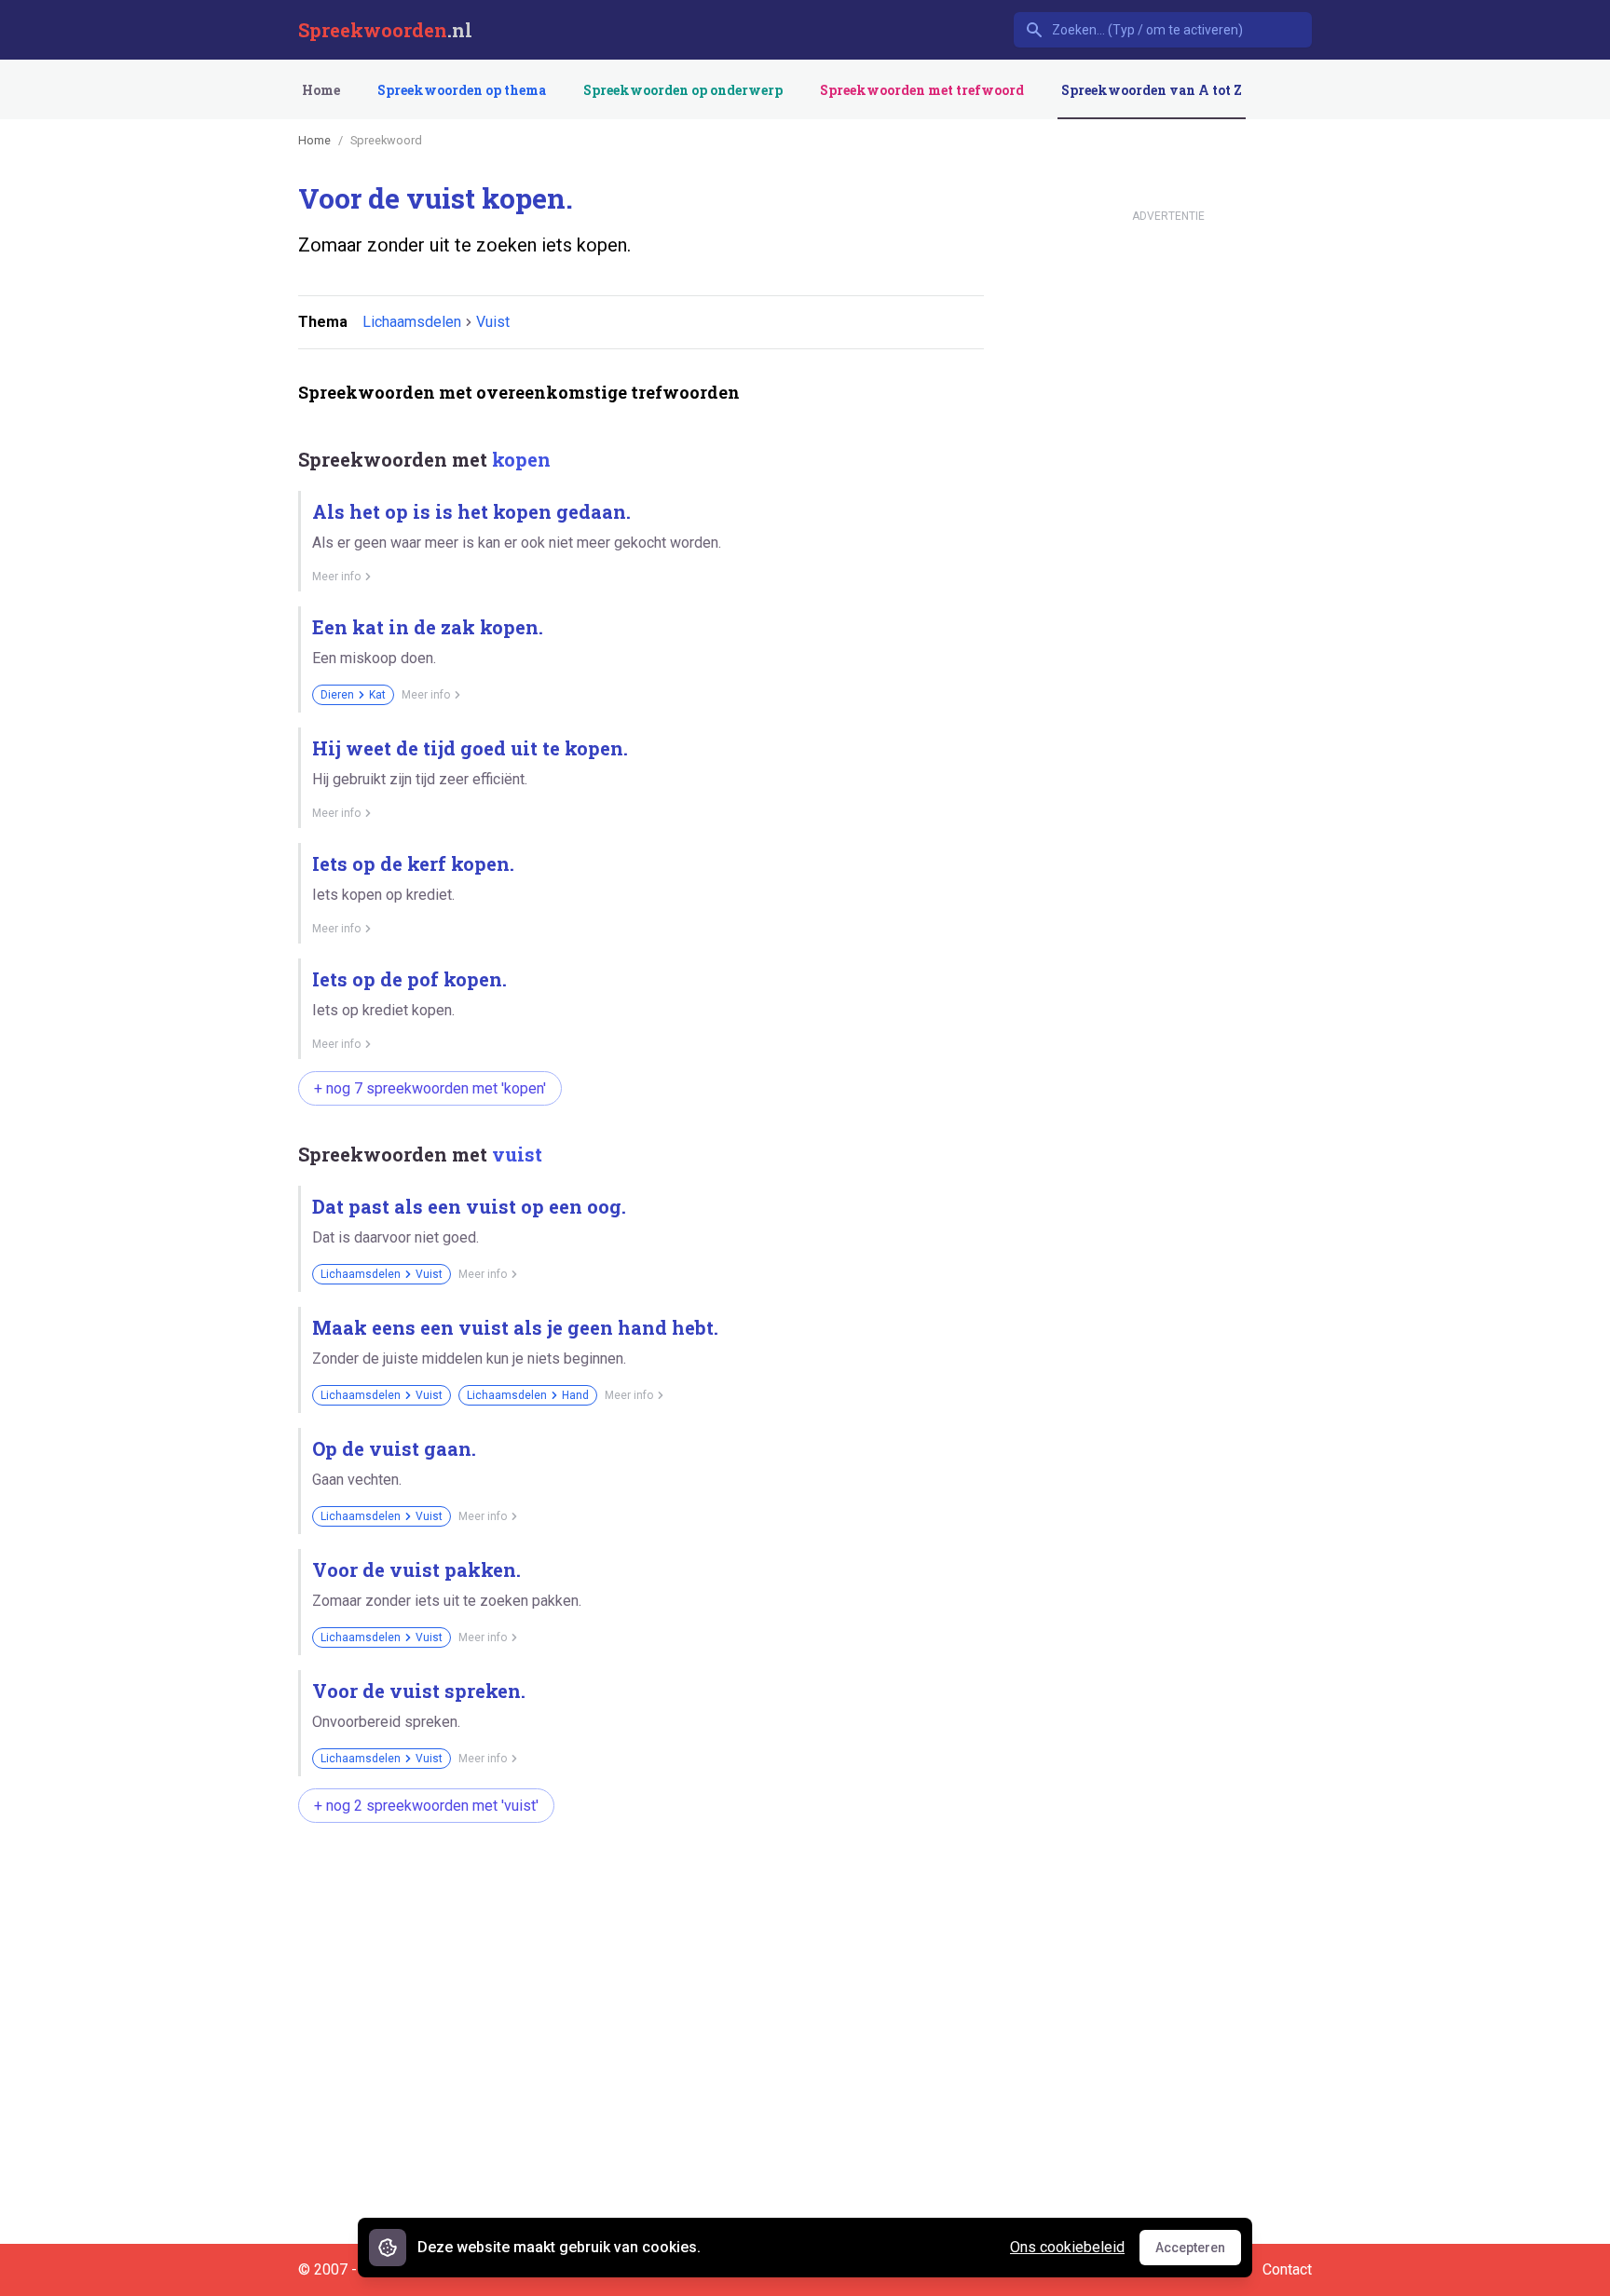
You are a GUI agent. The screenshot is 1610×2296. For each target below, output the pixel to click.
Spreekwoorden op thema (462, 90)
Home (321, 90)
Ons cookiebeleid (1067, 2247)
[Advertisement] (637, 1896)
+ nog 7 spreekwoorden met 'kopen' (430, 1088)
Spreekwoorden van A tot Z (1152, 90)
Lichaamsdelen (412, 322)
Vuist (493, 322)
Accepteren (1198, 2252)
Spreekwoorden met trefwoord (922, 90)
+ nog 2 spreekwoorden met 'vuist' (426, 1806)
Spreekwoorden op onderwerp (683, 90)
